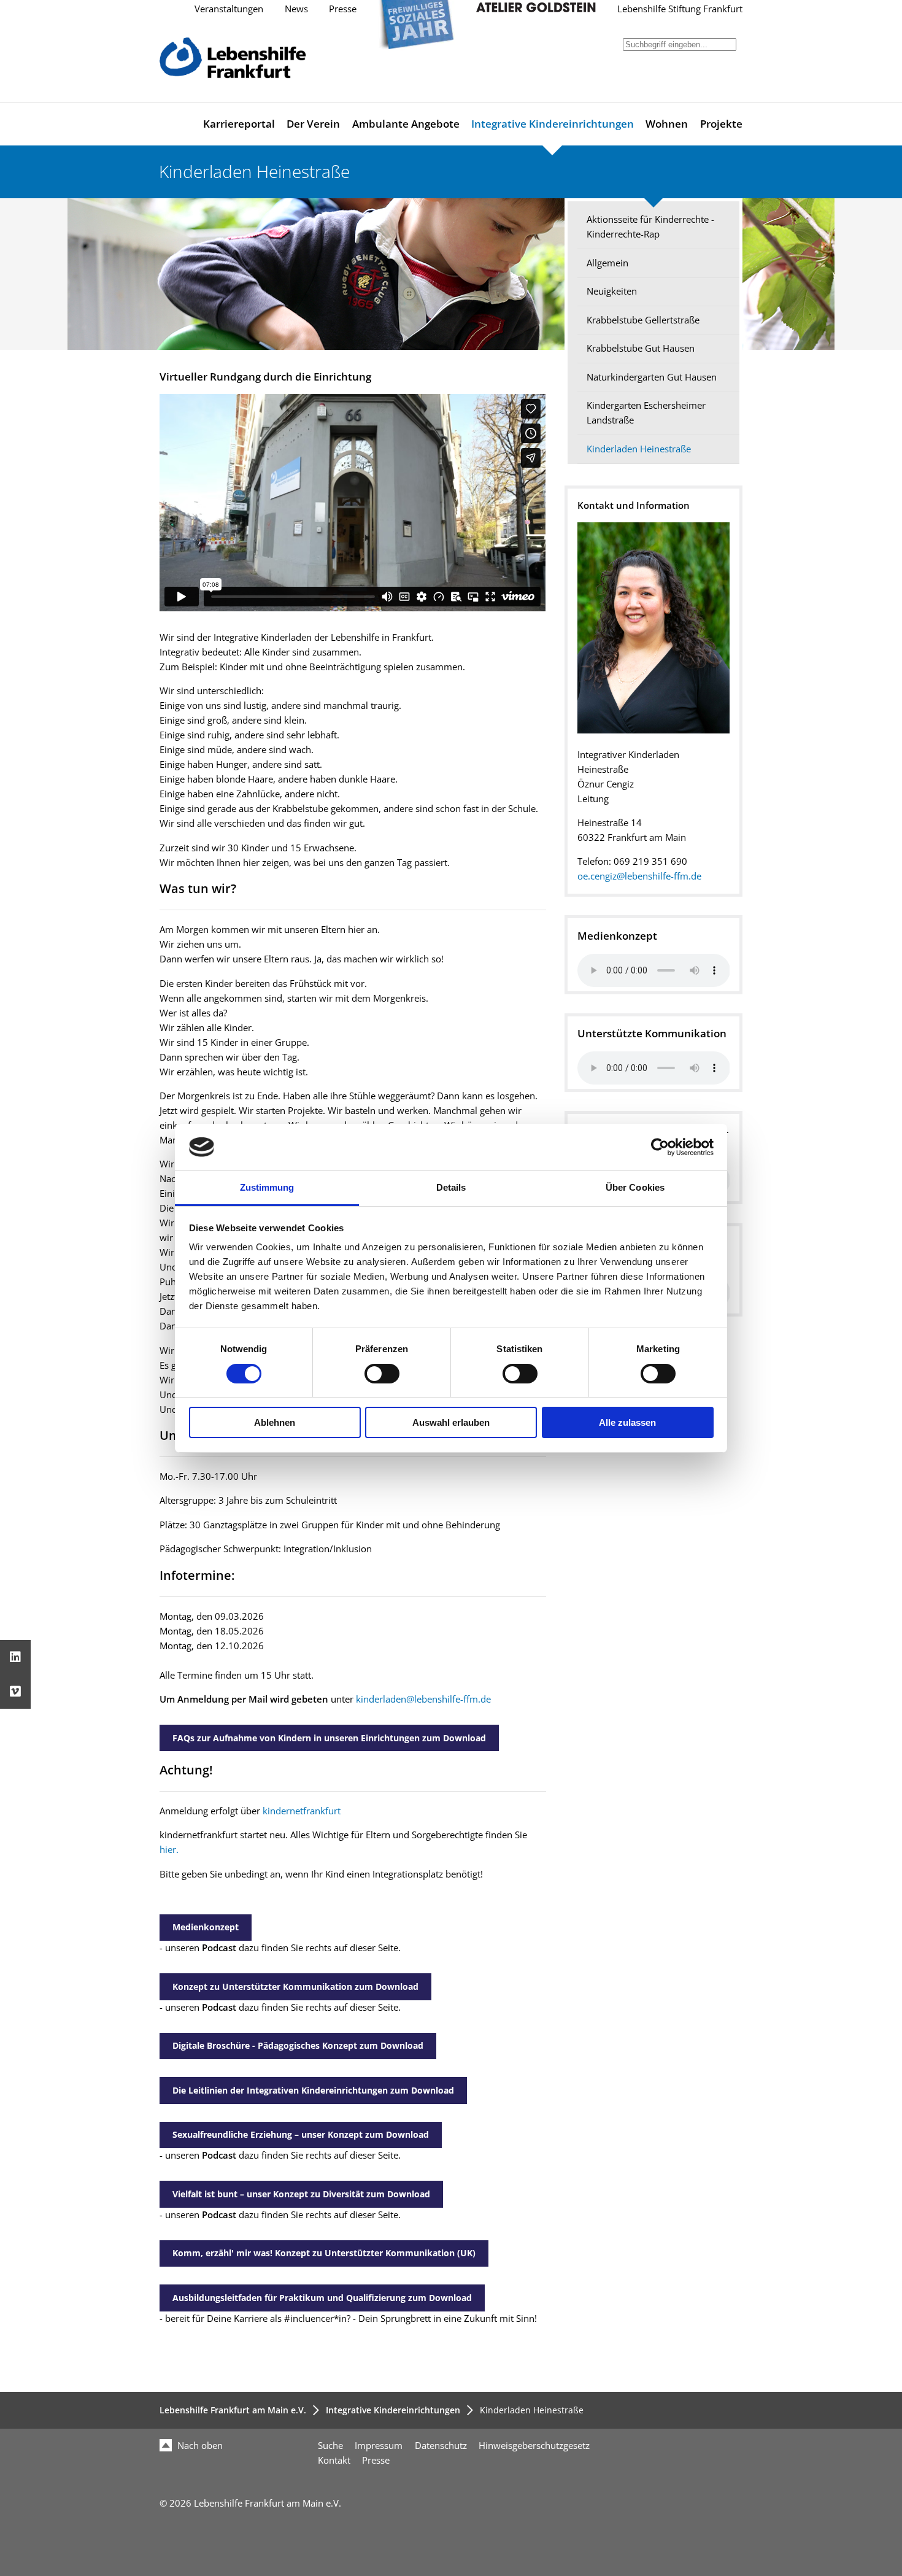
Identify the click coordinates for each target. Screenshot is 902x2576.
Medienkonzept (206, 1927)
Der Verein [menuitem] (313, 124)
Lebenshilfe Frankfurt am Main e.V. (233, 2410)
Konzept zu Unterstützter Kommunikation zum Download (295, 1986)
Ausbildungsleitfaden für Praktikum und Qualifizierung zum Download (322, 2298)
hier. (169, 1850)
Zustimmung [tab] (267, 1187)
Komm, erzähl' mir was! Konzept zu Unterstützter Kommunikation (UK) (324, 2253)
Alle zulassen (627, 1422)
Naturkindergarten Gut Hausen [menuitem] (652, 377)
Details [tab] (451, 1187)
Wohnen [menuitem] (667, 124)
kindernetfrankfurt (302, 1811)
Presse (343, 9)
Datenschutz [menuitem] (441, 2446)
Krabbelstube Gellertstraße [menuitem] (643, 320)
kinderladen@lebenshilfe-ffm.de (423, 1699)
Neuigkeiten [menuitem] (612, 291)
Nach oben (199, 2446)
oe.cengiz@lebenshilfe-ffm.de (639, 876)
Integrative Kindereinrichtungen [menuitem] (553, 124)
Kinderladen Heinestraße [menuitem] (639, 449)
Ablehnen (275, 1422)
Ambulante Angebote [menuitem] (406, 124)
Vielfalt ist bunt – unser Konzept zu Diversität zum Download (301, 2194)
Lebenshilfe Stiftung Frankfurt (680, 9)
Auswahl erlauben (451, 1422)
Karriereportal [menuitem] (239, 124)
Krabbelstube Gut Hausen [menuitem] (641, 348)
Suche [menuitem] (330, 2446)
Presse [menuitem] (376, 2460)
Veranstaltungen (229, 9)
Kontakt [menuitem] (334, 2460)
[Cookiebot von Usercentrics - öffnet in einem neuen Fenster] (660, 1147)
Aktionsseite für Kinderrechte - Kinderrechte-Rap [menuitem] (650, 227)
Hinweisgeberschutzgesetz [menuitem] (534, 2446)
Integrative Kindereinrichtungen (393, 2410)
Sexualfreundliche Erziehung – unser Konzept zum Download (301, 2134)
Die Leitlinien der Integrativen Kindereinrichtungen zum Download (313, 2090)
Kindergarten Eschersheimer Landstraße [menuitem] (646, 413)
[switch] (382, 1374)
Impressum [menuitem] (379, 2446)
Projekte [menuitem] (721, 124)
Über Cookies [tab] (635, 1187)
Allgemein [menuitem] (607, 263)
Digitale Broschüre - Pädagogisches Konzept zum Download (298, 2045)
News (296, 9)
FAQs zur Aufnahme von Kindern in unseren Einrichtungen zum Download (329, 1738)
